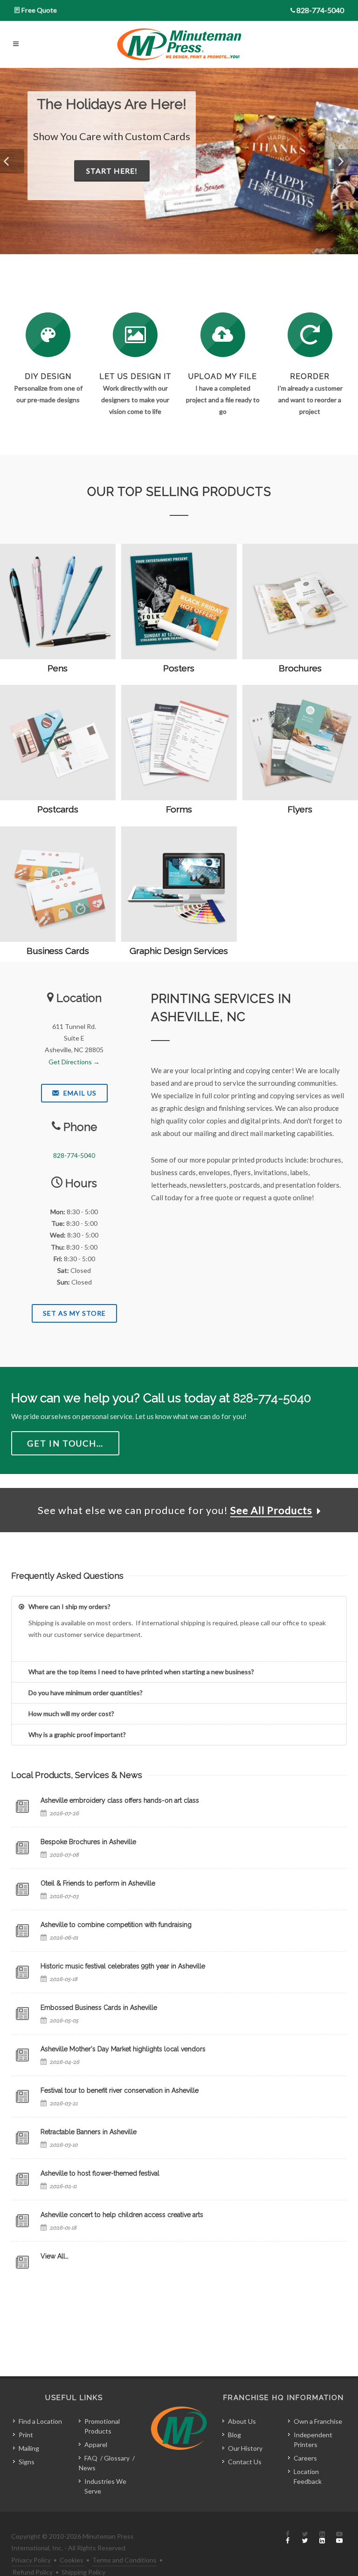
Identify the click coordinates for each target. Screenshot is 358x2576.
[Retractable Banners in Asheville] (22, 2138)
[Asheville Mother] (22, 2055)
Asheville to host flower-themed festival (100, 2173)
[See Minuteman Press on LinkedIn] (322, 2538)
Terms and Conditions (124, 2560)
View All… (55, 2256)
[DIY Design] (48, 335)
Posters (179, 668)
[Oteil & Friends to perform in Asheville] (22, 1889)
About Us (242, 2421)
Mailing (29, 2448)
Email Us (79, 1093)
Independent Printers (313, 2440)
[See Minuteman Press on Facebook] (288, 2538)
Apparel (96, 2444)
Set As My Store (74, 1313)
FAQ (91, 2458)
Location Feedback (308, 2476)
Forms (179, 809)
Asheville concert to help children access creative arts (122, 2215)
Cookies (72, 2560)
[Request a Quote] (135, 335)
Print (26, 2435)
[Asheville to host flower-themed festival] (22, 2179)
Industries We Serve (105, 2486)
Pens (58, 668)
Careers (305, 2458)
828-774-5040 (320, 10)
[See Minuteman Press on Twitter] (305, 2538)
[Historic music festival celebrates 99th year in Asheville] (22, 1972)
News (87, 2468)
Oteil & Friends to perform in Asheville (98, 1883)
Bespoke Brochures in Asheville (88, 1842)
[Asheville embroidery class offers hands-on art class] (22, 1806)
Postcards (58, 809)
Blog (234, 2435)
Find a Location (40, 2421)
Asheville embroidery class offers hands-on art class (120, 1800)
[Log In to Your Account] (310, 335)
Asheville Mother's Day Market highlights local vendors (123, 2049)
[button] (12, 161)
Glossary (117, 2458)
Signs (27, 2462)
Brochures (300, 668)
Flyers (300, 809)
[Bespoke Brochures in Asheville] (22, 1848)
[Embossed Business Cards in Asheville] (22, 2014)
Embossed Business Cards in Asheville (99, 2008)
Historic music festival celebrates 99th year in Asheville (123, 1966)
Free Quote (39, 10)
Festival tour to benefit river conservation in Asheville (120, 2090)
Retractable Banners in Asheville (89, 2132)
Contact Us (245, 2462)
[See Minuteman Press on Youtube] (339, 2538)
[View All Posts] (22, 2262)
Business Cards (58, 951)
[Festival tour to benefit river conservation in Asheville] (22, 2096)
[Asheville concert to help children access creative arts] (22, 2221)
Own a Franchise (318, 2421)
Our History (245, 2448)
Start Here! (213, 186)
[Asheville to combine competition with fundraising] (22, 1931)
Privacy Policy (31, 2560)
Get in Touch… (65, 1443)
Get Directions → (74, 1062)
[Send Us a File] (223, 335)
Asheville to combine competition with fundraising (116, 1925)
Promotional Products (102, 2426)
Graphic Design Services (179, 951)
